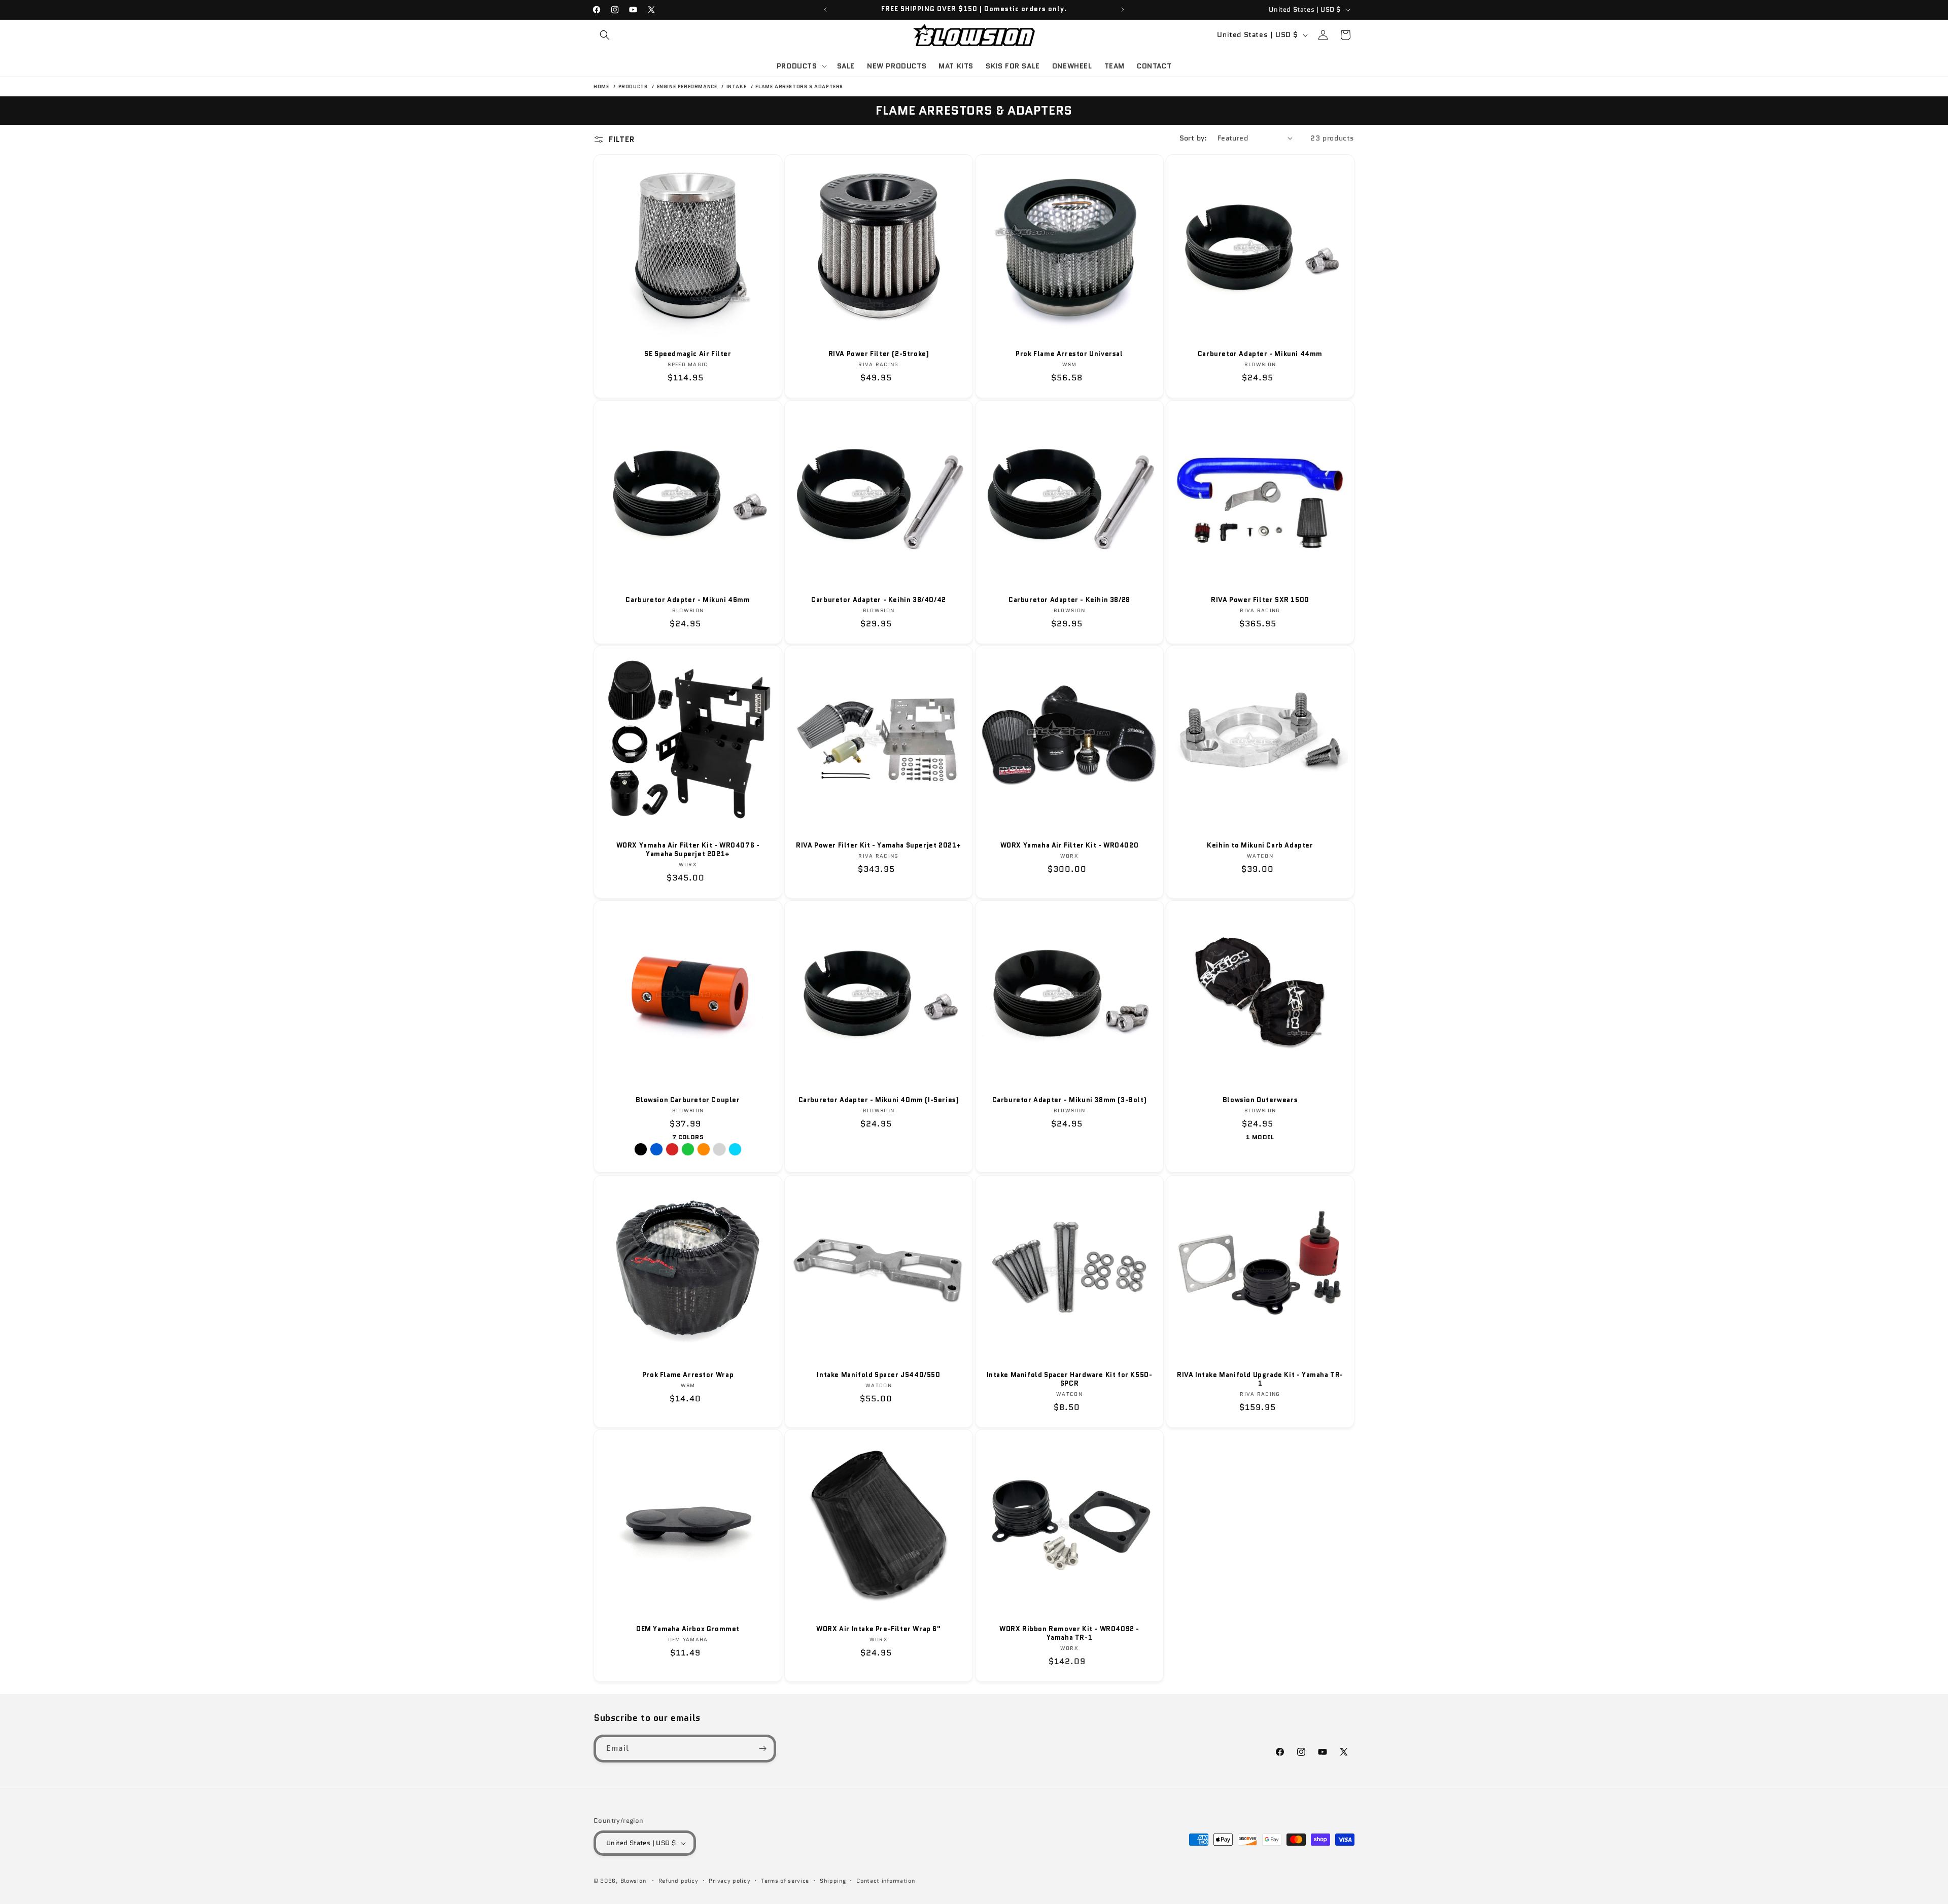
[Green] (688, 1150)
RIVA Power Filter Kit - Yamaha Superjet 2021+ (879, 846)
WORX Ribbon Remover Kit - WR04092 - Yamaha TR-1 (1069, 1634)
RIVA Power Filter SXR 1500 (1260, 600)
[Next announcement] (1123, 10)
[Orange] (704, 1150)
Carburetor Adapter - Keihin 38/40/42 (879, 600)
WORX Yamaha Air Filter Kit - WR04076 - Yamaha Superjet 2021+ (688, 850)
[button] (605, 35)
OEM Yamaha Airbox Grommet (688, 1629)
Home (601, 86)
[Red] (672, 1150)
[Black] (641, 1150)
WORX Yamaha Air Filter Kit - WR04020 (1070, 846)
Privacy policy (729, 1881)
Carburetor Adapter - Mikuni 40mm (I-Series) (879, 1100)
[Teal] (735, 1150)
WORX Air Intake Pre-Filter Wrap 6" (878, 1629)
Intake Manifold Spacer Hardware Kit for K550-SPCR (1070, 1380)
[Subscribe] (762, 1749)
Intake (737, 86)
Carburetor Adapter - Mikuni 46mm (688, 600)
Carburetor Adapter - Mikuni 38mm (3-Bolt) (1070, 1100)
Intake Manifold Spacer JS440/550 (878, 1375)
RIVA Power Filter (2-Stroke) (879, 354)
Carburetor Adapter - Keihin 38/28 (1069, 600)
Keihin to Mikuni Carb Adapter (1260, 846)
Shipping (833, 1881)
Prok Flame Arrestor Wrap (688, 1375)
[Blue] (656, 1150)
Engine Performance (688, 86)
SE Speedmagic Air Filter (688, 354)
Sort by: (1193, 138)
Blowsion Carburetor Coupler (688, 1100)
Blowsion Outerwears (1260, 1100)
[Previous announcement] (825, 10)
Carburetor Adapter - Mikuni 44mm (1260, 354)
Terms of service (785, 1881)
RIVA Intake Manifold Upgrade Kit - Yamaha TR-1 (1260, 1380)
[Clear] (719, 1150)
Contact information (885, 1881)
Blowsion (633, 1881)
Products (634, 86)
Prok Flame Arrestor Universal (1069, 354)
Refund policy (679, 1881)
